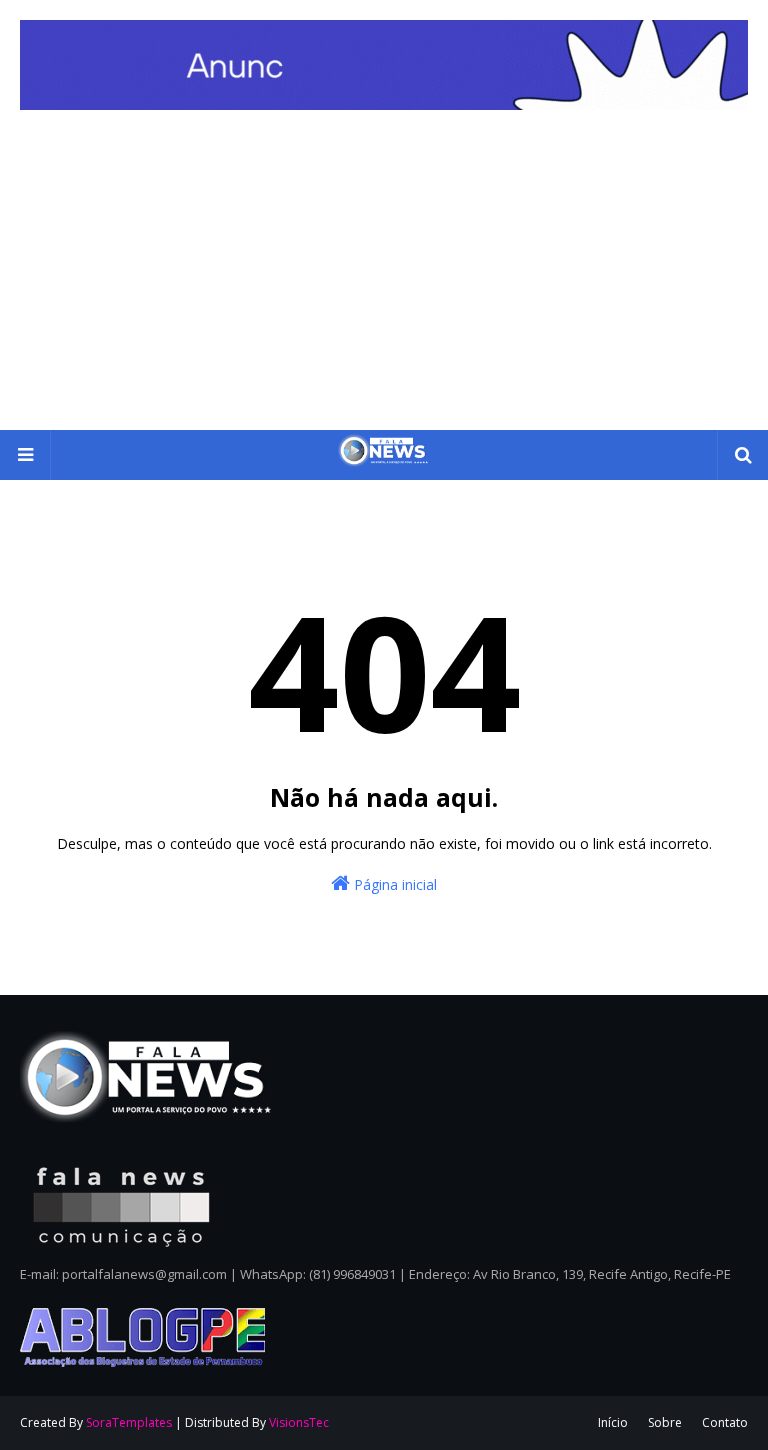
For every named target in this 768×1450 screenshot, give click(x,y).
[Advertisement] (384, 280)
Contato (725, 1422)
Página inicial (393, 884)
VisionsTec (299, 1422)
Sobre (665, 1422)
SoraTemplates (129, 1422)
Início (613, 1422)
